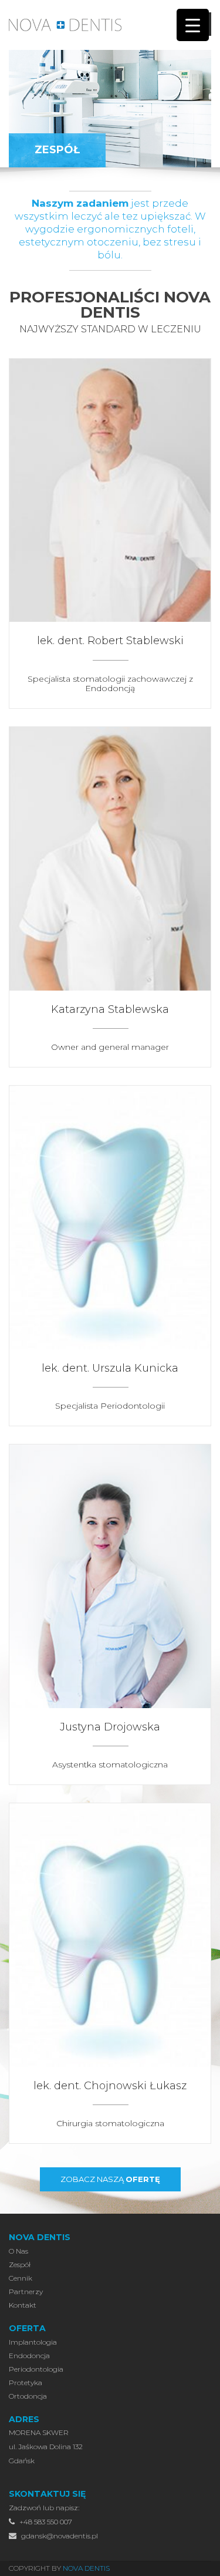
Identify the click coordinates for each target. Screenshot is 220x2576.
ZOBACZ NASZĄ (110, 2179)
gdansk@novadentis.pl (59, 2536)
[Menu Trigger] (193, 25)
